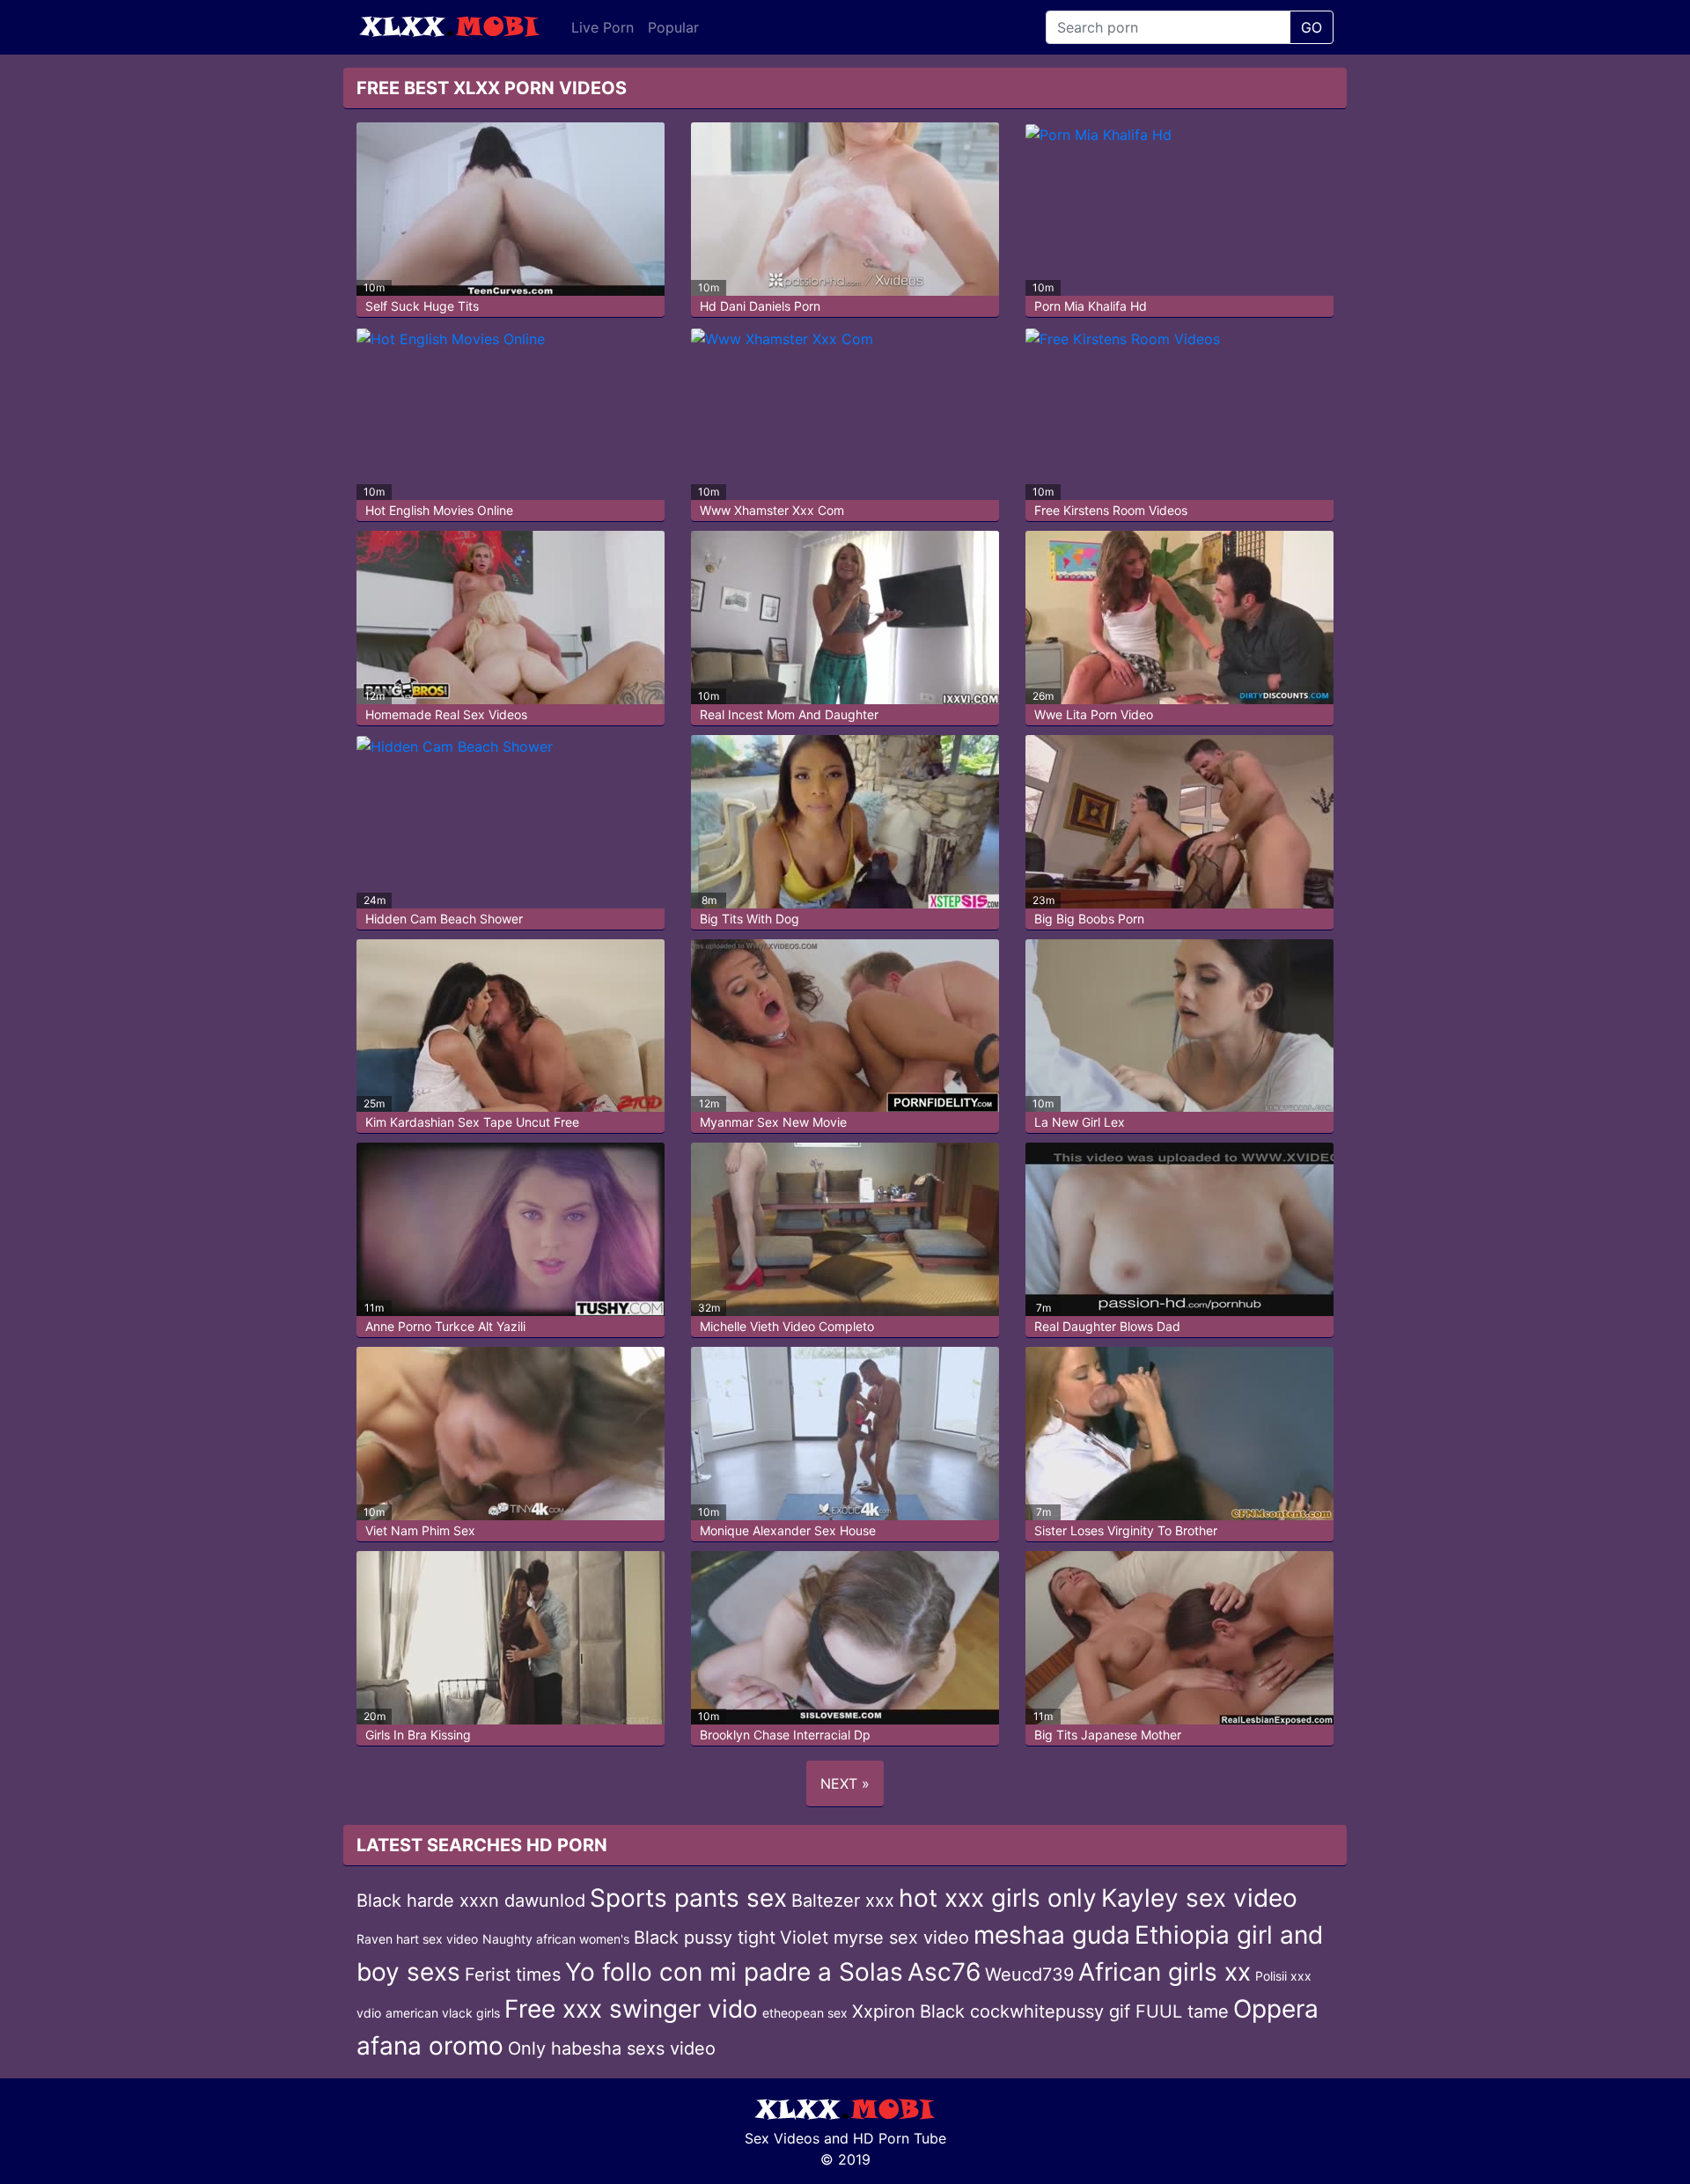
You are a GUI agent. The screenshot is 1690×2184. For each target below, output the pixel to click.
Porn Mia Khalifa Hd (1091, 306)
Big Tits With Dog (749, 919)
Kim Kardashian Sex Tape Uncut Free (472, 1122)
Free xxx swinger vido (631, 2009)
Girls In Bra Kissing (418, 1735)
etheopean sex (805, 2013)
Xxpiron (884, 2011)
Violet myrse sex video (874, 1938)
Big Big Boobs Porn (1089, 919)
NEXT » (845, 1783)
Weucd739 (1029, 1974)
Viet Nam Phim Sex (420, 1530)
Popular (673, 27)
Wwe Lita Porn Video (1094, 714)
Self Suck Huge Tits (422, 306)
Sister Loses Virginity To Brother (1126, 1530)
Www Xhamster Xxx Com (772, 510)
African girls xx (1165, 1972)
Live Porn (603, 27)
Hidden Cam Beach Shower (444, 919)
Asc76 (944, 1972)
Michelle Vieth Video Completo (787, 1326)
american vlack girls (443, 2013)
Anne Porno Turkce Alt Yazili (445, 1326)
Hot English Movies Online (439, 510)
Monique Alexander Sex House (788, 1530)
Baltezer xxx (843, 1901)
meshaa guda (1052, 1935)
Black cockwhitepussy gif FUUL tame (1074, 2011)
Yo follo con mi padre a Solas (734, 1972)
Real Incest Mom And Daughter (789, 714)
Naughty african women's (556, 1939)
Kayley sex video (1199, 1898)
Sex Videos (782, 2138)
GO (1312, 27)
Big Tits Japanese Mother (1108, 1735)
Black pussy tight (705, 1938)
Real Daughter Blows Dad (1107, 1326)
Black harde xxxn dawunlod (471, 1901)
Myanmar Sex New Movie (773, 1122)
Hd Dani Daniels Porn (760, 306)
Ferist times (513, 1974)
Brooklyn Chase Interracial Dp (785, 1735)
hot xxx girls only (998, 1898)
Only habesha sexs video (612, 2048)
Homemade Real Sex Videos (446, 714)
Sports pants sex (688, 1898)
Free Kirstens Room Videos (1111, 510)
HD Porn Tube (900, 2138)
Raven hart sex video (417, 1939)
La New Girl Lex (1080, 1122)
